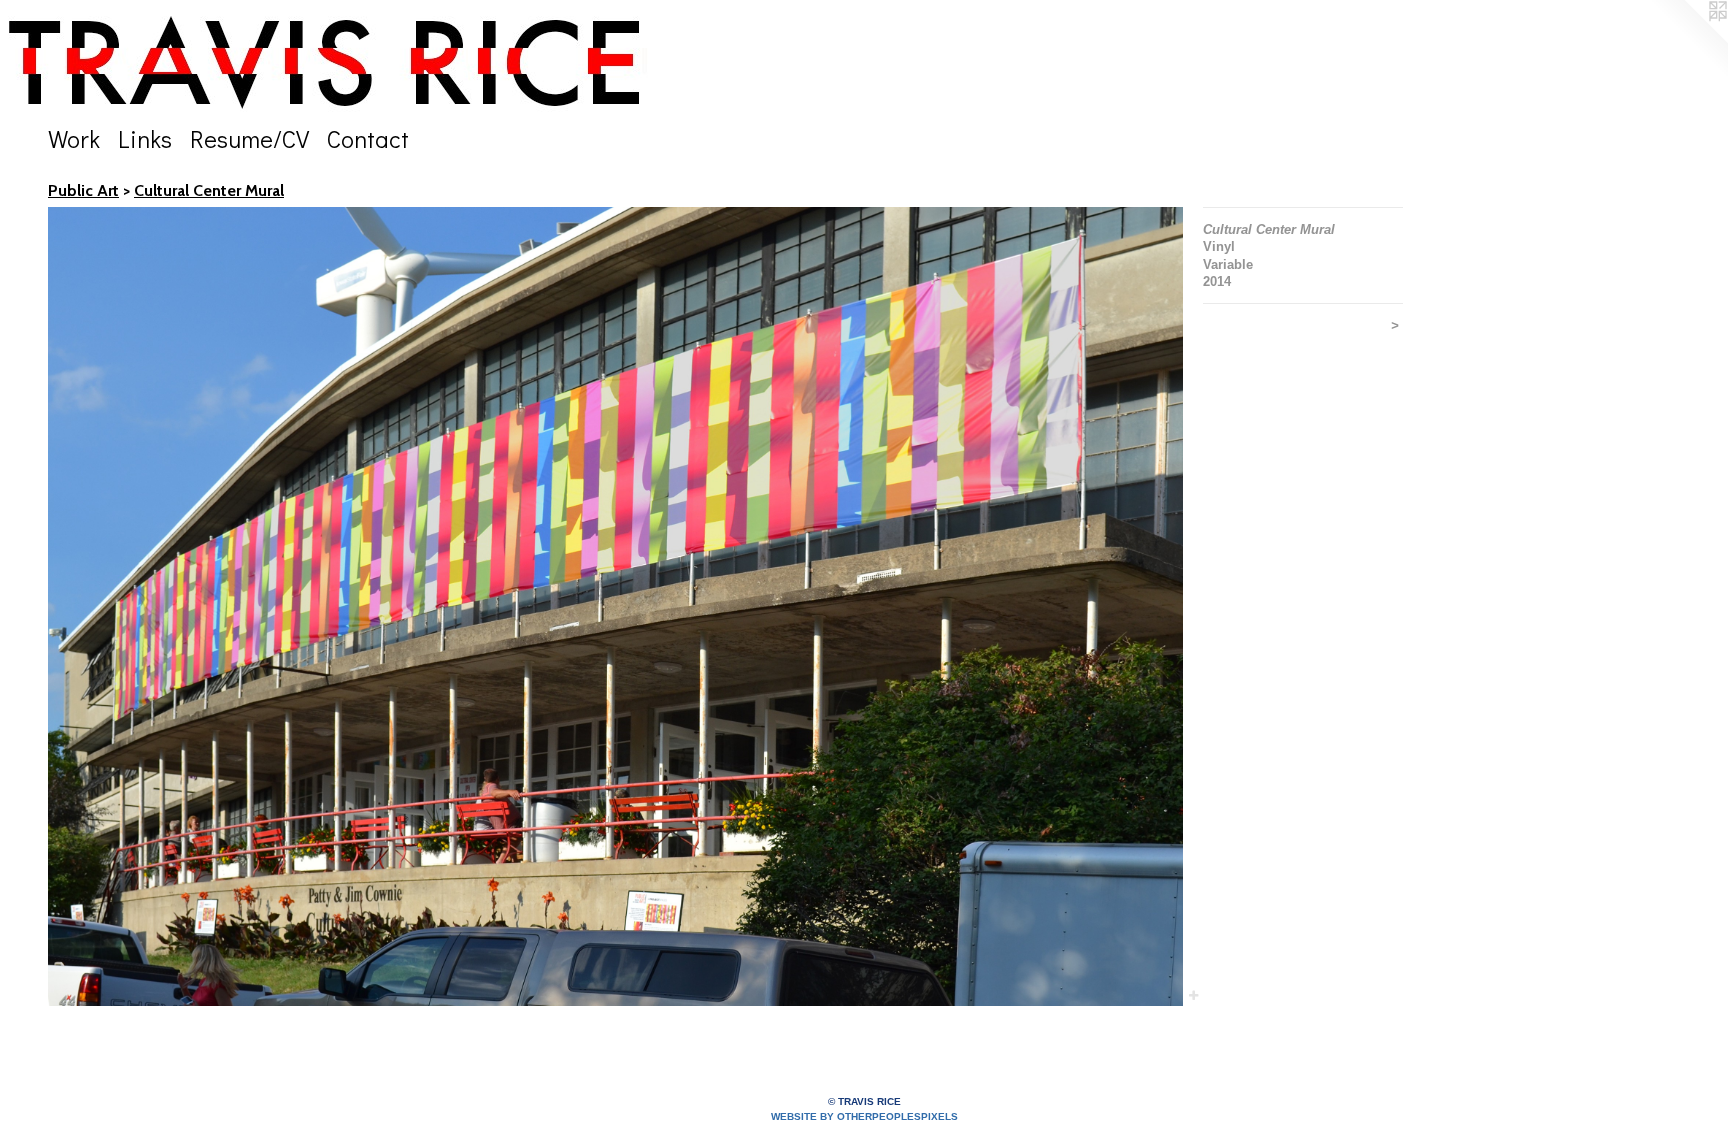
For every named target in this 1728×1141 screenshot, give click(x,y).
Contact (368, 138)
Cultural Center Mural (209, 190)
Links (145, 138)
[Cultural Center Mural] (615, 606)
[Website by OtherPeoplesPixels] (1688, 40)
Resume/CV (249, 138)
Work (74, 138)
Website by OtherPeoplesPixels (864, 1116)
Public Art (83, 190)
